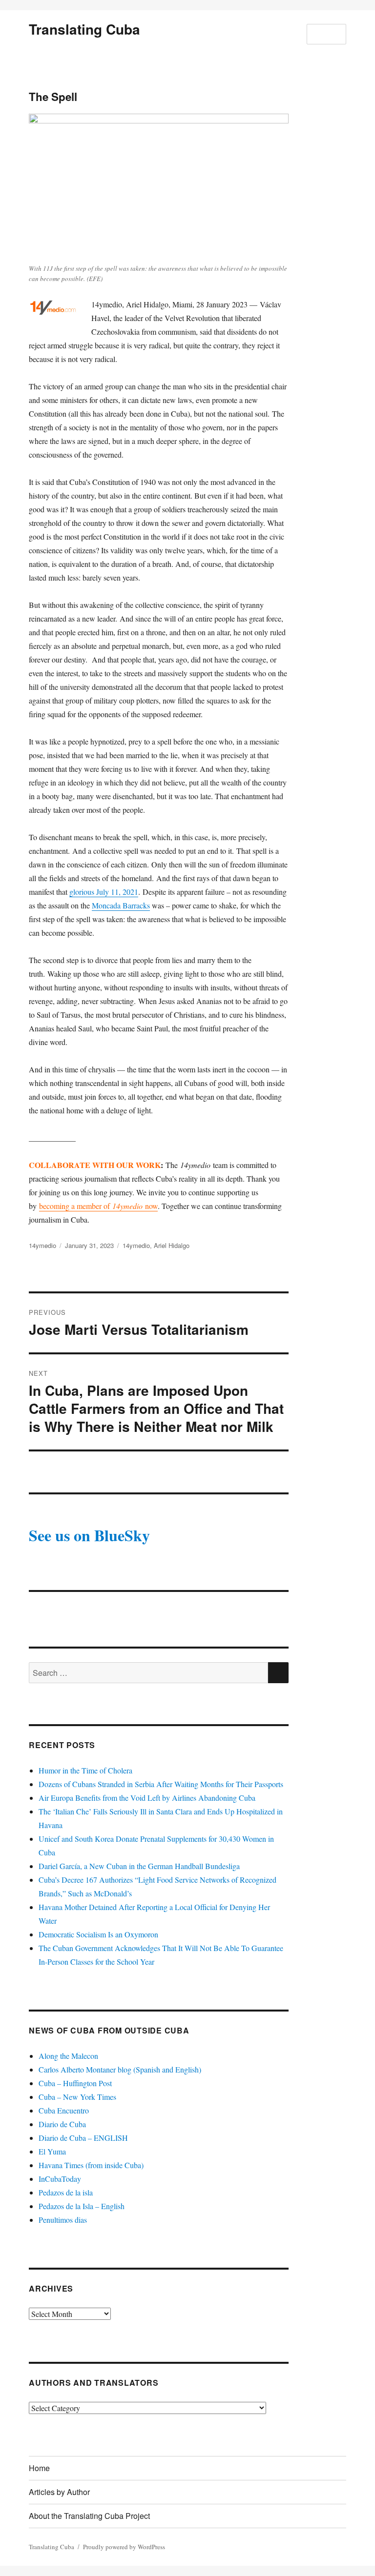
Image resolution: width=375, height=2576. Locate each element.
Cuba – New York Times (77, 2097)
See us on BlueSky (89, 1535)
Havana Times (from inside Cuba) (91, 2165)
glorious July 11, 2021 (104, 892)
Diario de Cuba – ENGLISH (83, 2138)
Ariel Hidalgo (172, 1245)
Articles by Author (59, 2492)
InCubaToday (60, 2179)
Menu (326, 34)
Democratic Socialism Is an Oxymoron (98, 1934)
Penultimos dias (63, 2220)
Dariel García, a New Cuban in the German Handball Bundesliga (139, 1866)
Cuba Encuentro (64, 2110)
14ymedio (42, 1245)
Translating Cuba (84, 29)
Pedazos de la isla (66, 2192)
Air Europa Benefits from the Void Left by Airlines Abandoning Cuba (147, 1798)
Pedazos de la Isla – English (82, 2206)
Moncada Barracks (121, 905)
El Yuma (52, 2151)
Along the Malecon (68, 2056)
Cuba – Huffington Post (75, 2083)
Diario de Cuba (62, 2124)
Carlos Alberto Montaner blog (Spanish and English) (120, 2069)
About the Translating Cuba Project (89, 2516)
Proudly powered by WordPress (124, 2547)
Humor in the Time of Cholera (85, 1770)
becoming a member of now (98, 1206)
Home (39, 2468)
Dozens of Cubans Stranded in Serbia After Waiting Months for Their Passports (161, 1784)
